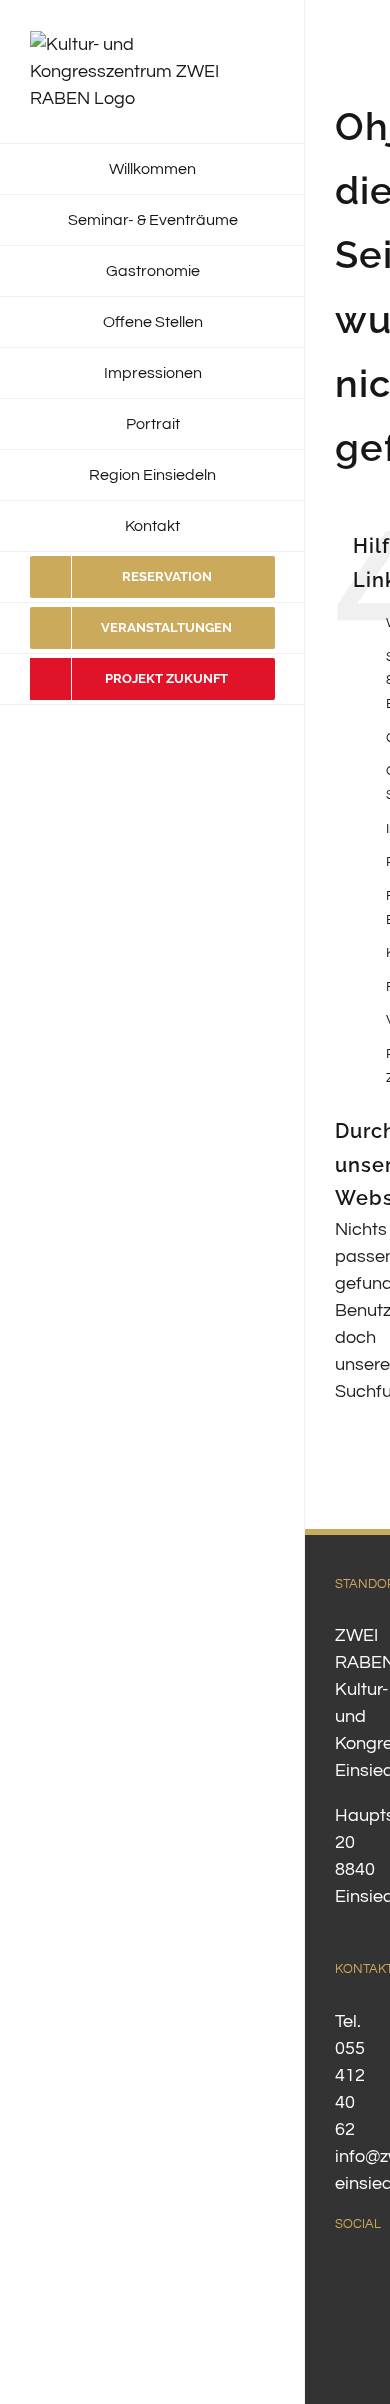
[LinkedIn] (341, 2312)
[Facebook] (341, 2276)
